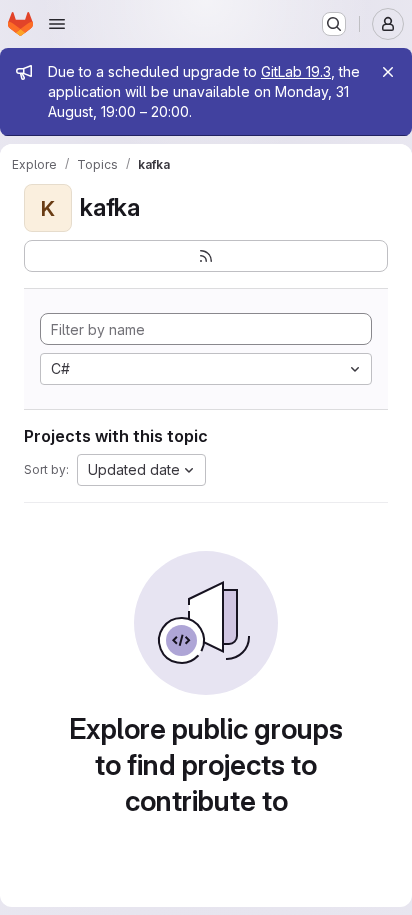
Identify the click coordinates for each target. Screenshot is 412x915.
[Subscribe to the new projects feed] (206, 256)
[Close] (388, 72)
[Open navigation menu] (57, 24)
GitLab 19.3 (296, 71)
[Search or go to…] (334, 24)
